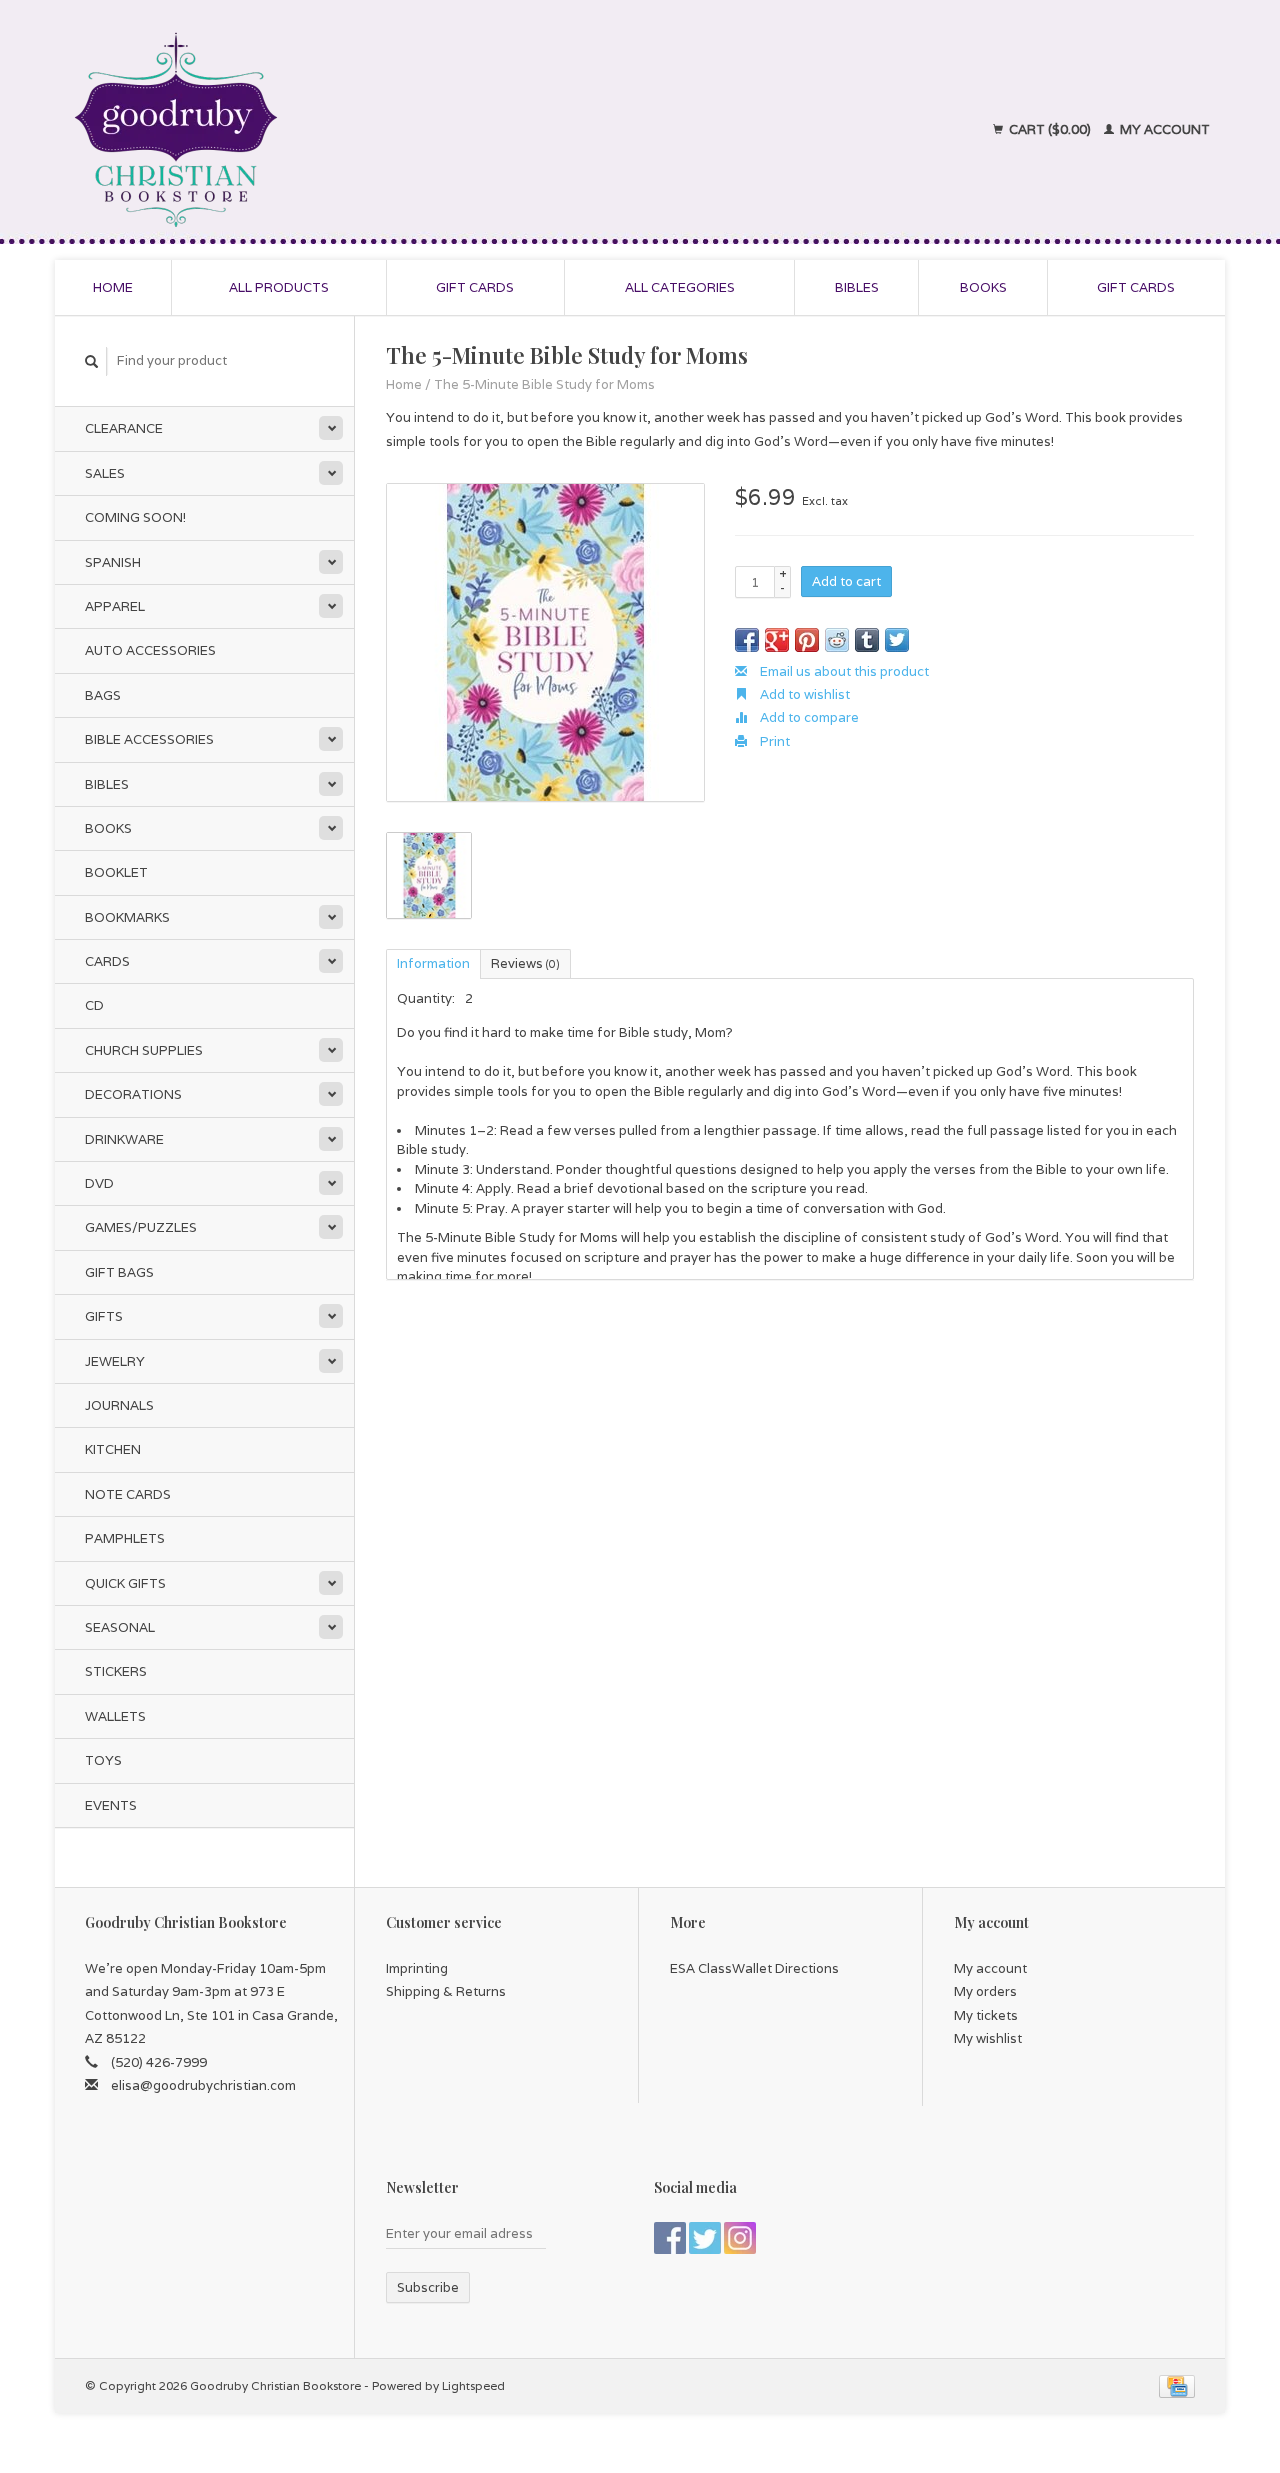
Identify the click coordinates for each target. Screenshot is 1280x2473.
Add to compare (808, 717)
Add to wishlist (803, 694)
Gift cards (475, 287)
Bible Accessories (149, 739)
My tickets (986, 2015)
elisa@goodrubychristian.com (203, 2085)
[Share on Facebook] (747, 640)
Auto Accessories (150, 650)
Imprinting (417, 1968)
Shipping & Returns (446, 1991)
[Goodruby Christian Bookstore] (351, 130)
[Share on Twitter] (897, 640)
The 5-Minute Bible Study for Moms (544, 384)
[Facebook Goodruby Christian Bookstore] (670, 2238)
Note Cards (128, 1494)
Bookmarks (127, 917)
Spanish (113, 562)
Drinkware (124, 1139)
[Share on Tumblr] (867, 640)
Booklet (116, 872)
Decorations (133, 1094)
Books (983, 287)
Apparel (115, 606)
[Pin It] (807, 640)
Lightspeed (473, 2385)
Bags (103, 695)
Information (433, 963)
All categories (680, 287)
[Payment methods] (1177, 2385)
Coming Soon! (135, 517)
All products (279, 287)
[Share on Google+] (777, 640)
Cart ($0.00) (1050, 129)
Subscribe (428, 2287)
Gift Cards (1136, 287)
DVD (99, 1183)
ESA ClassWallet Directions (754, 1968)
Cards (107, 961)
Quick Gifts (125, 1583)
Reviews (525, 963)
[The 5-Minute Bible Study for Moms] (545, 642)
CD (94, 1005)
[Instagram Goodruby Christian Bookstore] (740, 2238)
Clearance (124, 428)
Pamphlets (125, 1538)
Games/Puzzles (141, 1227)
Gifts (104, 1316)
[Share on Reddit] (837, 640)
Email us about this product (843, 671)
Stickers (116, 1671)
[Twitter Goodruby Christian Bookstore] (705, 2238)
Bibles (857, 287)
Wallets (115, 1716)
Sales (105, 473)
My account (1163, 129)
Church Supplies (144, 1050)
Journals (119, 1405)
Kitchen (113, 1449)
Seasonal (120, 1627)
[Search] (92, 361)
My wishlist (988, 2038)
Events (111, 1805)
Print (773, 741)
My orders (985, 1991)
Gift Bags (119, 1272)
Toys (103, 1760)
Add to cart (846, 581)
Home (113, 287)
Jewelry (115, 1361)
